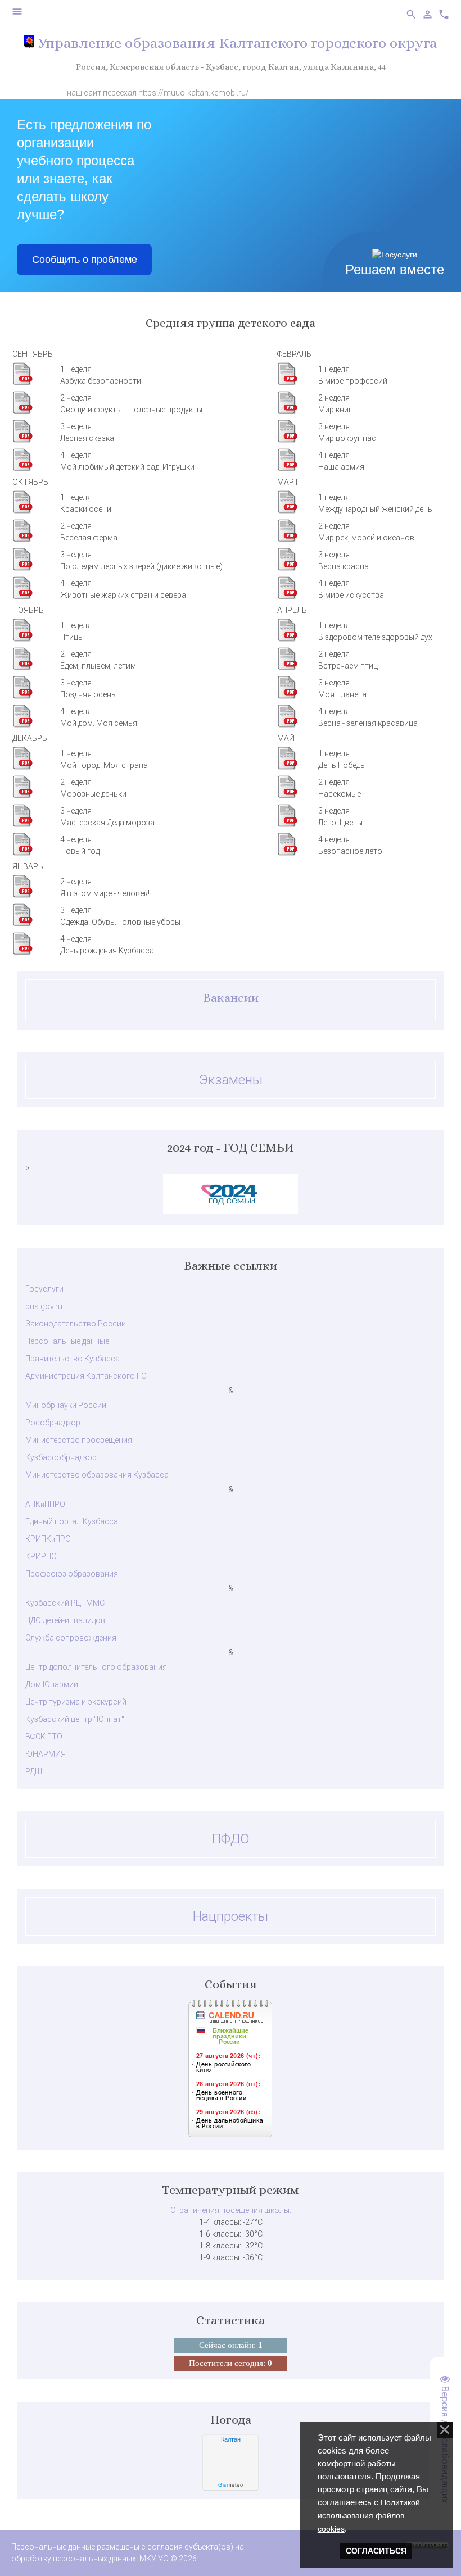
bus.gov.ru (44, 1306)
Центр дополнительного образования (96, 1667)
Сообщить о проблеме (85, 260)
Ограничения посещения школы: (231, 2210)
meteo (231, 2485)
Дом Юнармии (52, 1684)
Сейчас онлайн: (231, 2345)
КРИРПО (41, 1556)
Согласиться (376, 2551)
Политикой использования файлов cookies (369, 2515)
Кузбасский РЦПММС (65, 1603)
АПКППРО (45, 1504)
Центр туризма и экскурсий (76, 1702)
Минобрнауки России (66, 1405)
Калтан (231, 2439)
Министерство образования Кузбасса (97, 1475)
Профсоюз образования (72, 1574)
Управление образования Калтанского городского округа (236, 43)
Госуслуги (44, 1289)
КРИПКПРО (48, 1539)
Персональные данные (67, 1341)
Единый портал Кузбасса (72, 1521)
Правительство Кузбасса (73, 1359)
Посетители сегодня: (231, 2363)
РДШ (34, 1771)
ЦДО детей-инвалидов (65, 1620)
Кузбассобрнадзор (61, 1457)
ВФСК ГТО (44, 1737)
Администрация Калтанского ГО (86, 1376)
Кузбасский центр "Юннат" (75, 1719)
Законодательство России (76, 1324)
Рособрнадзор (53, 1423)
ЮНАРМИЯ (46, 1754)
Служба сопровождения (71, 1638)
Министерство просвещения (79, 1440)
